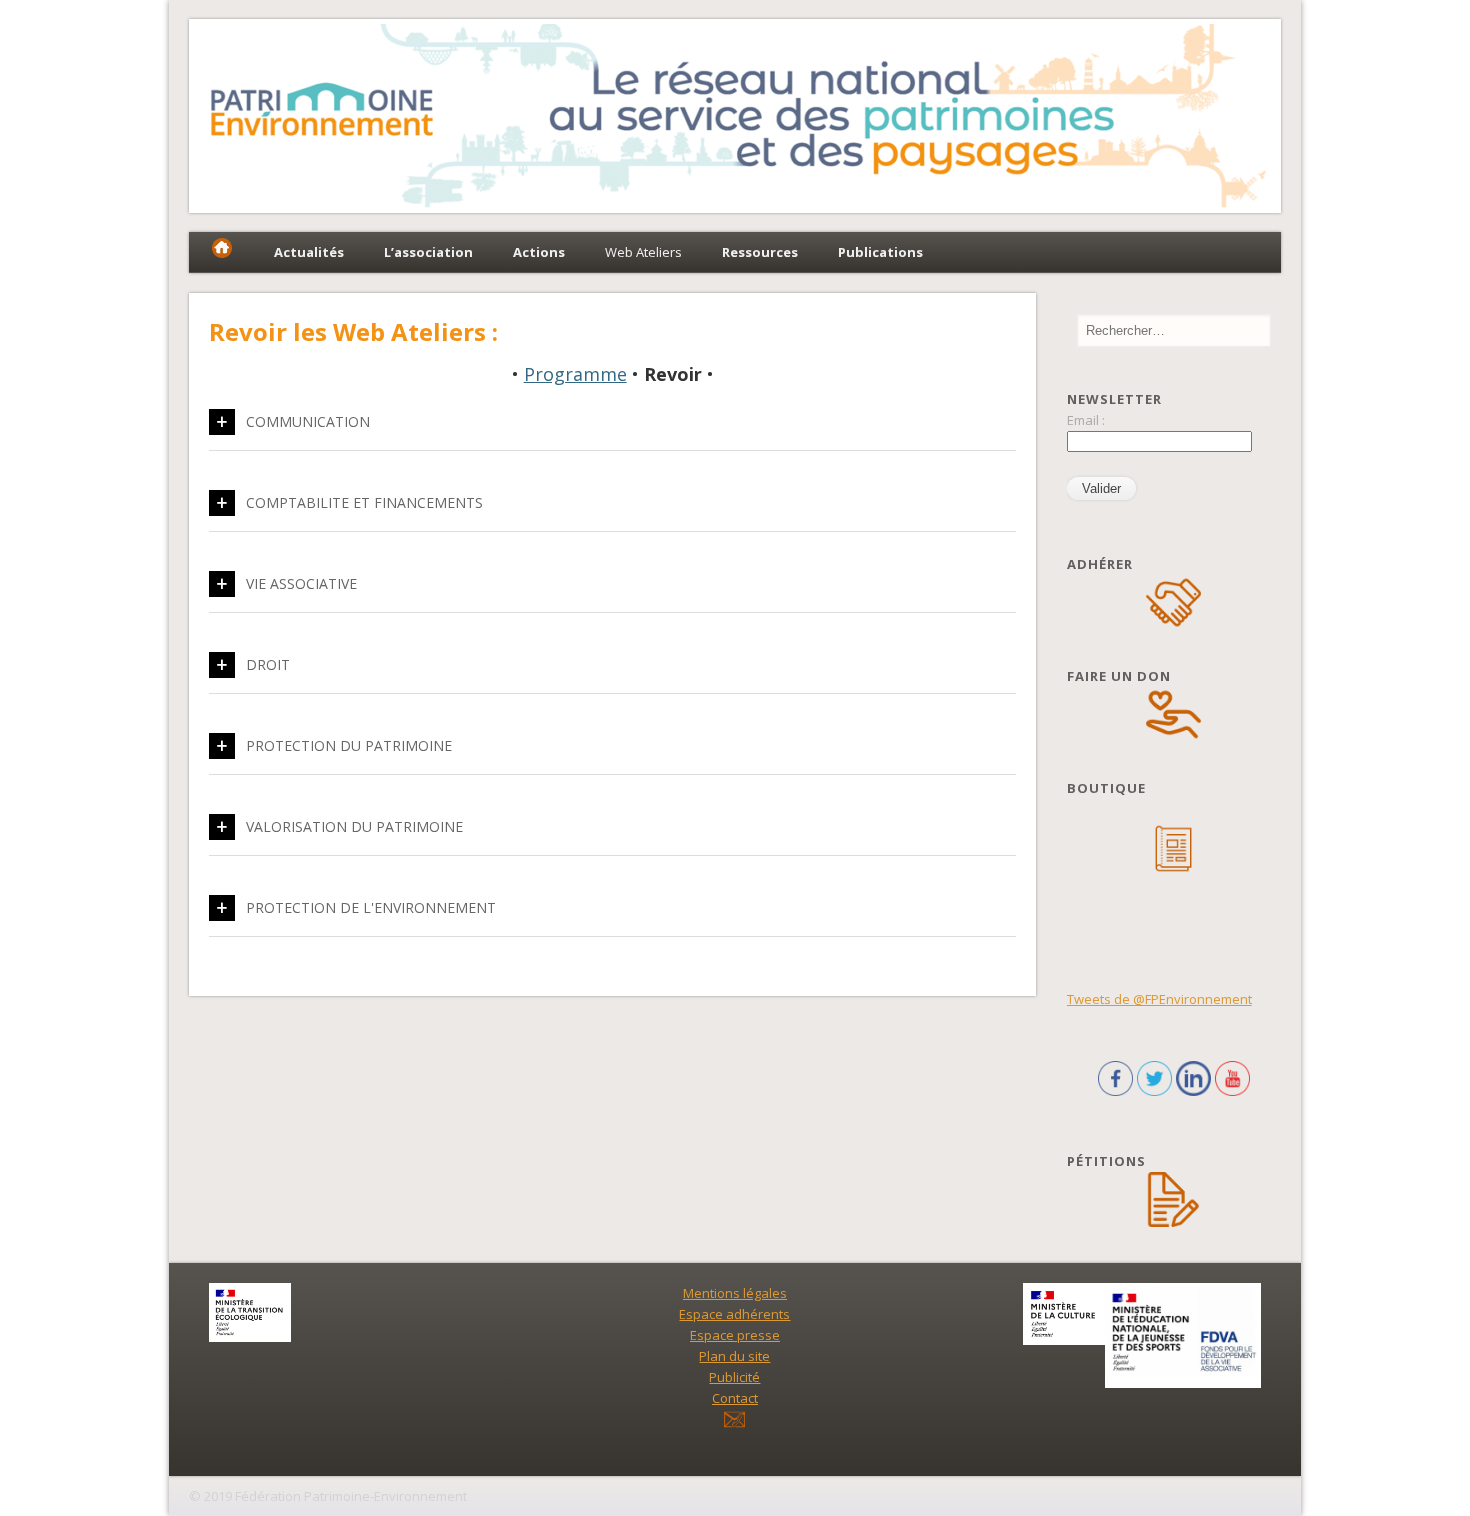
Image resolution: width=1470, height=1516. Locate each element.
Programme (575, 374)
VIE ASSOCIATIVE (301, 583)
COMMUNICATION (308, 421)
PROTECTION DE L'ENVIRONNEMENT (371, 907)
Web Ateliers (643, 252)
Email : (1086, 420)
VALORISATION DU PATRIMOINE (354, 826)
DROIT (268, 664)
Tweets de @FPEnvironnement (1159, 999)
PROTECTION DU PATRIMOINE (349, 745)
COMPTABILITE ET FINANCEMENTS (364, 502)
